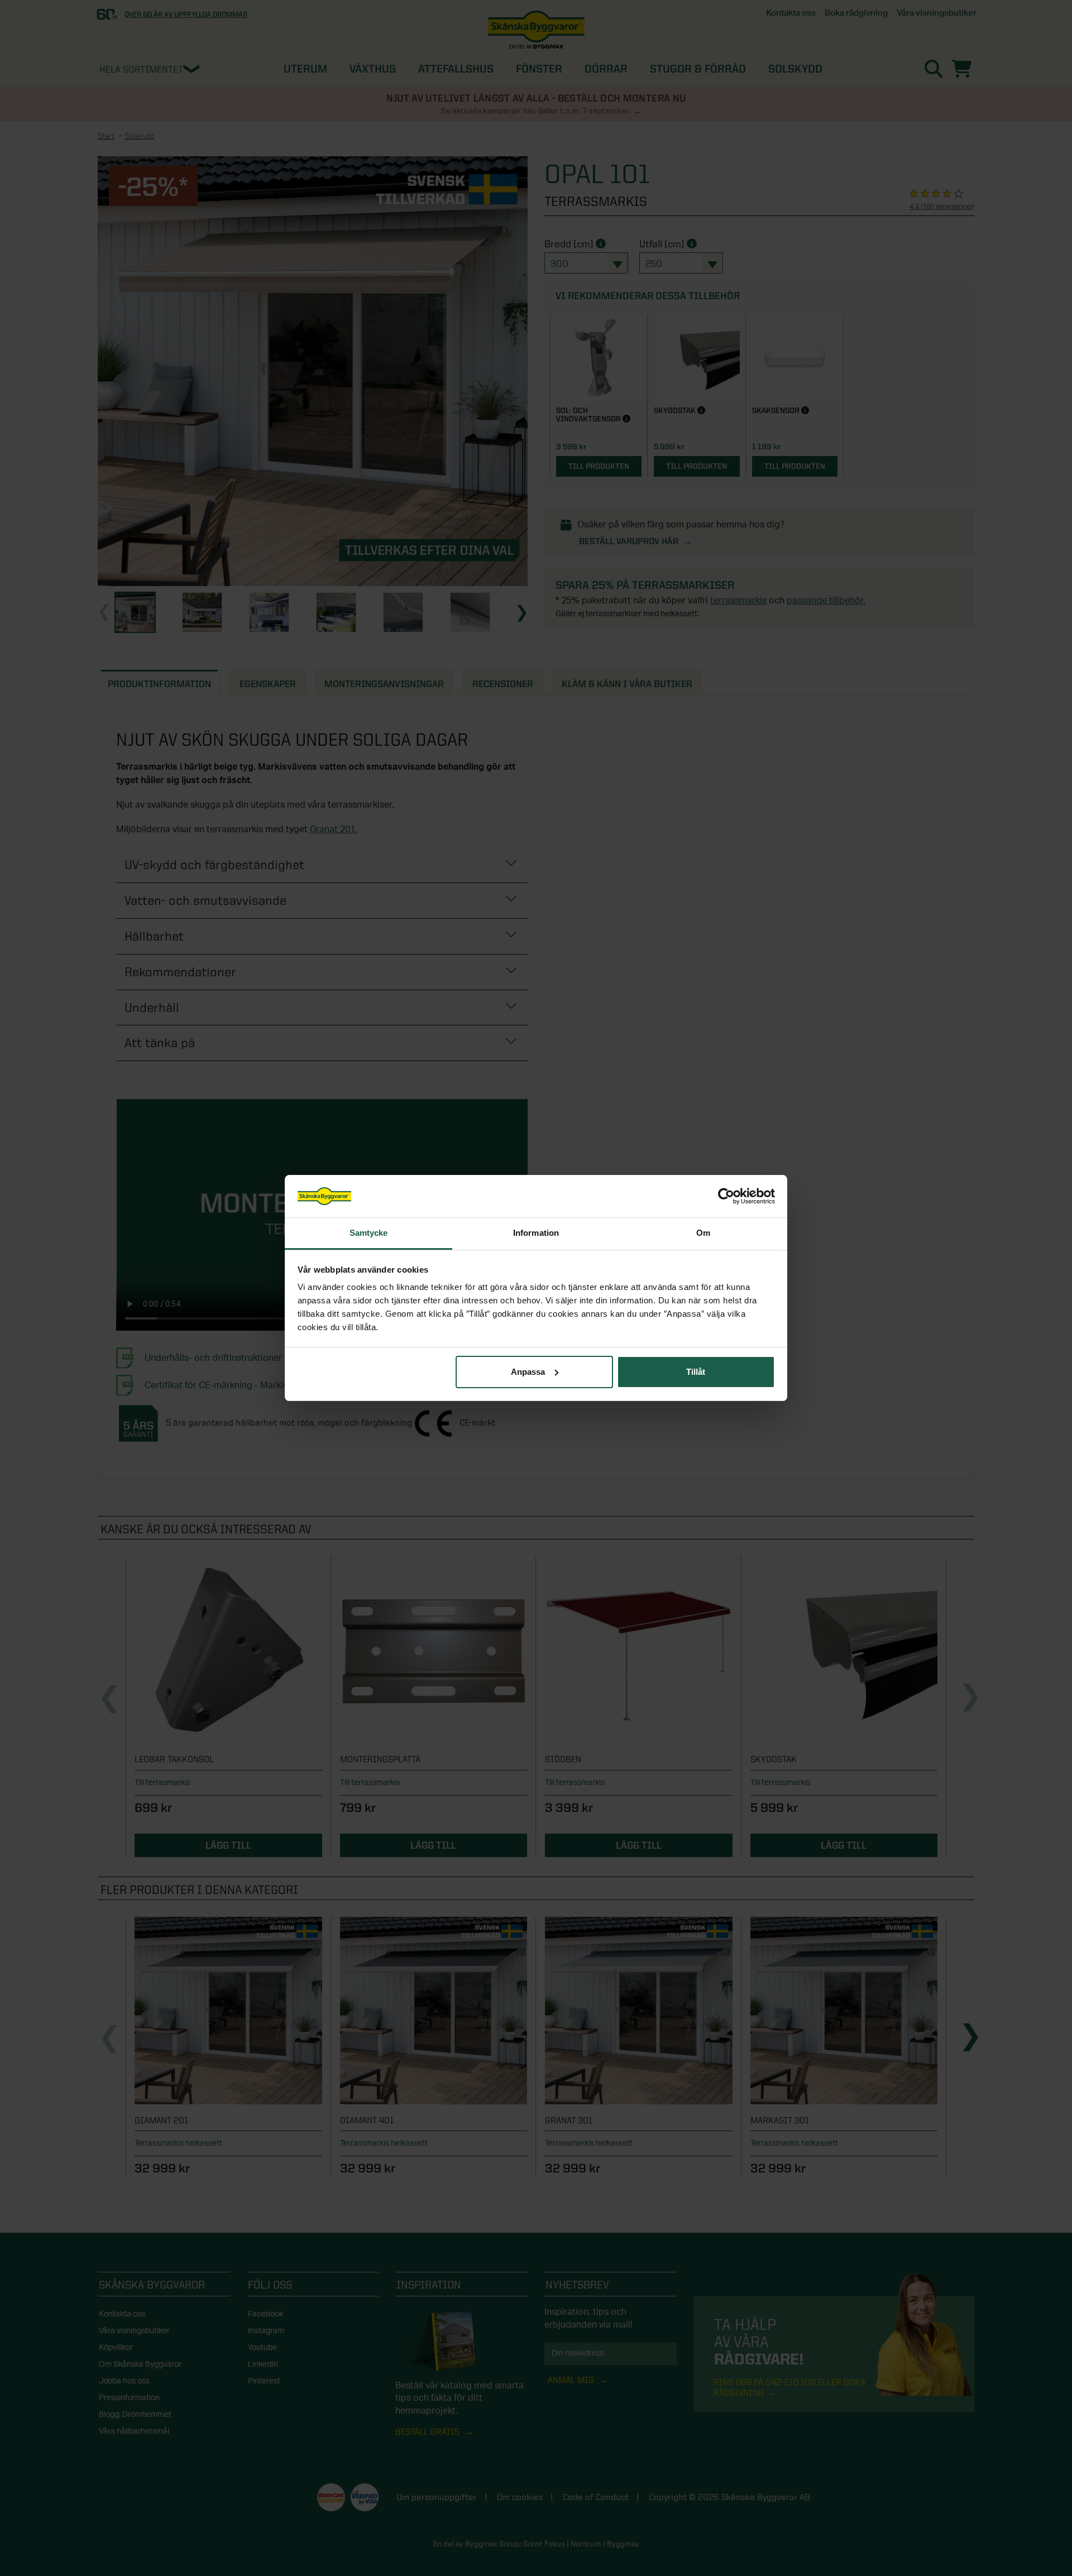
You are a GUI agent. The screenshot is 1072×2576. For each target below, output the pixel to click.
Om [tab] (703, 1233)
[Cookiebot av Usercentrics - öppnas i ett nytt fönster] (726, 1196)
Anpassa (528, 1372)
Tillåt (696, 1372)
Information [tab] (536, 1233)
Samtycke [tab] (369, 1233)
